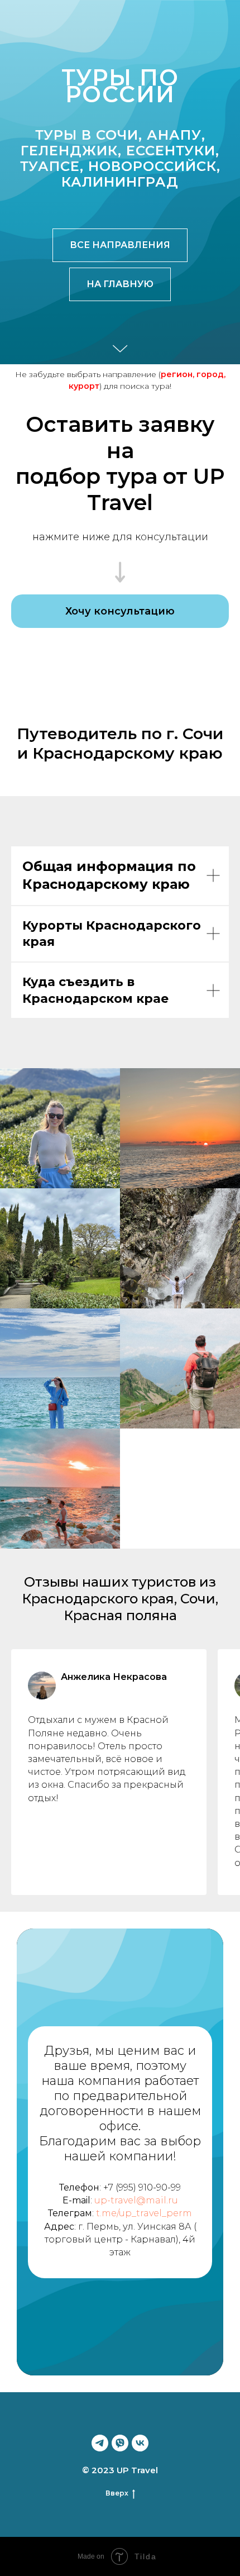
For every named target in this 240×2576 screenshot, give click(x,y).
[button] (120, 2050)
